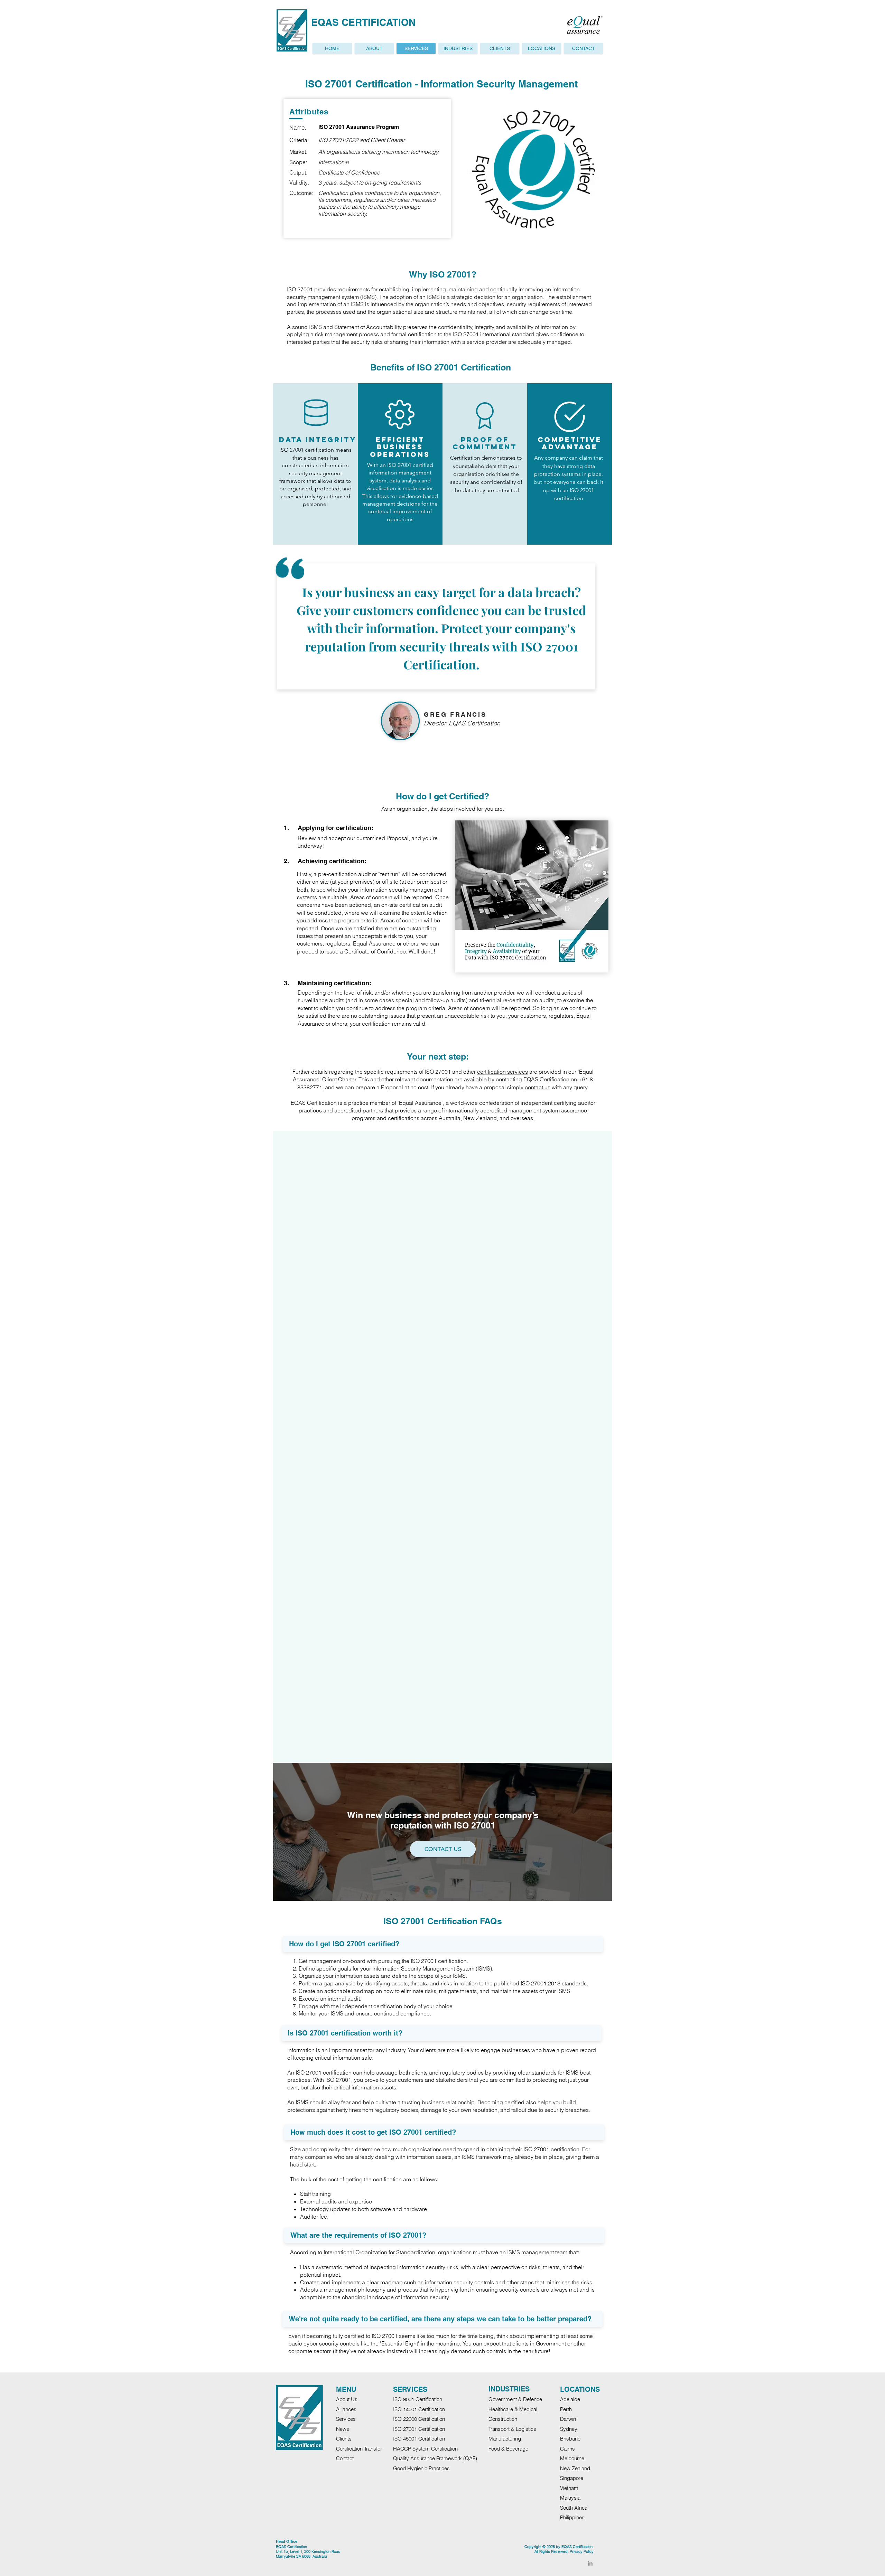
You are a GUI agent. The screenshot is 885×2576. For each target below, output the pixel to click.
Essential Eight (400, 2343)
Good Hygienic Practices (421, 2468)
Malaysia (570, 2498)
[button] (542, 48)
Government (551, 2343)
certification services (502, 1072)
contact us (538, 1087)
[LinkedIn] (590, 2563)
